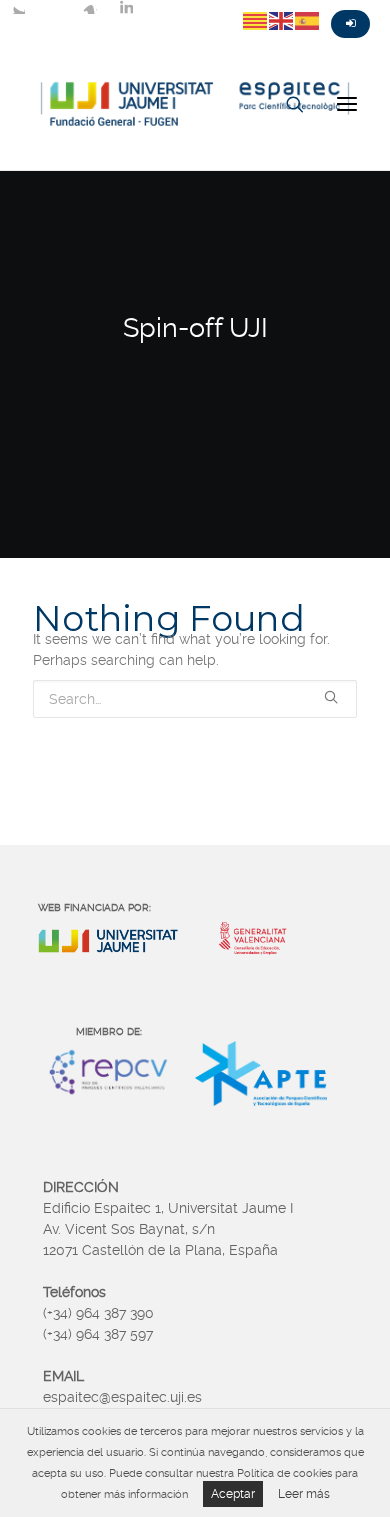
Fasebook (54, 7)
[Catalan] (256, 20)
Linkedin (126, 7)
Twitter (18, 7)
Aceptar (233, 1494)
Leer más (304, 1494)
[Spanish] (308, 20)
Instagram (90, 7)
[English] (282, 20)
